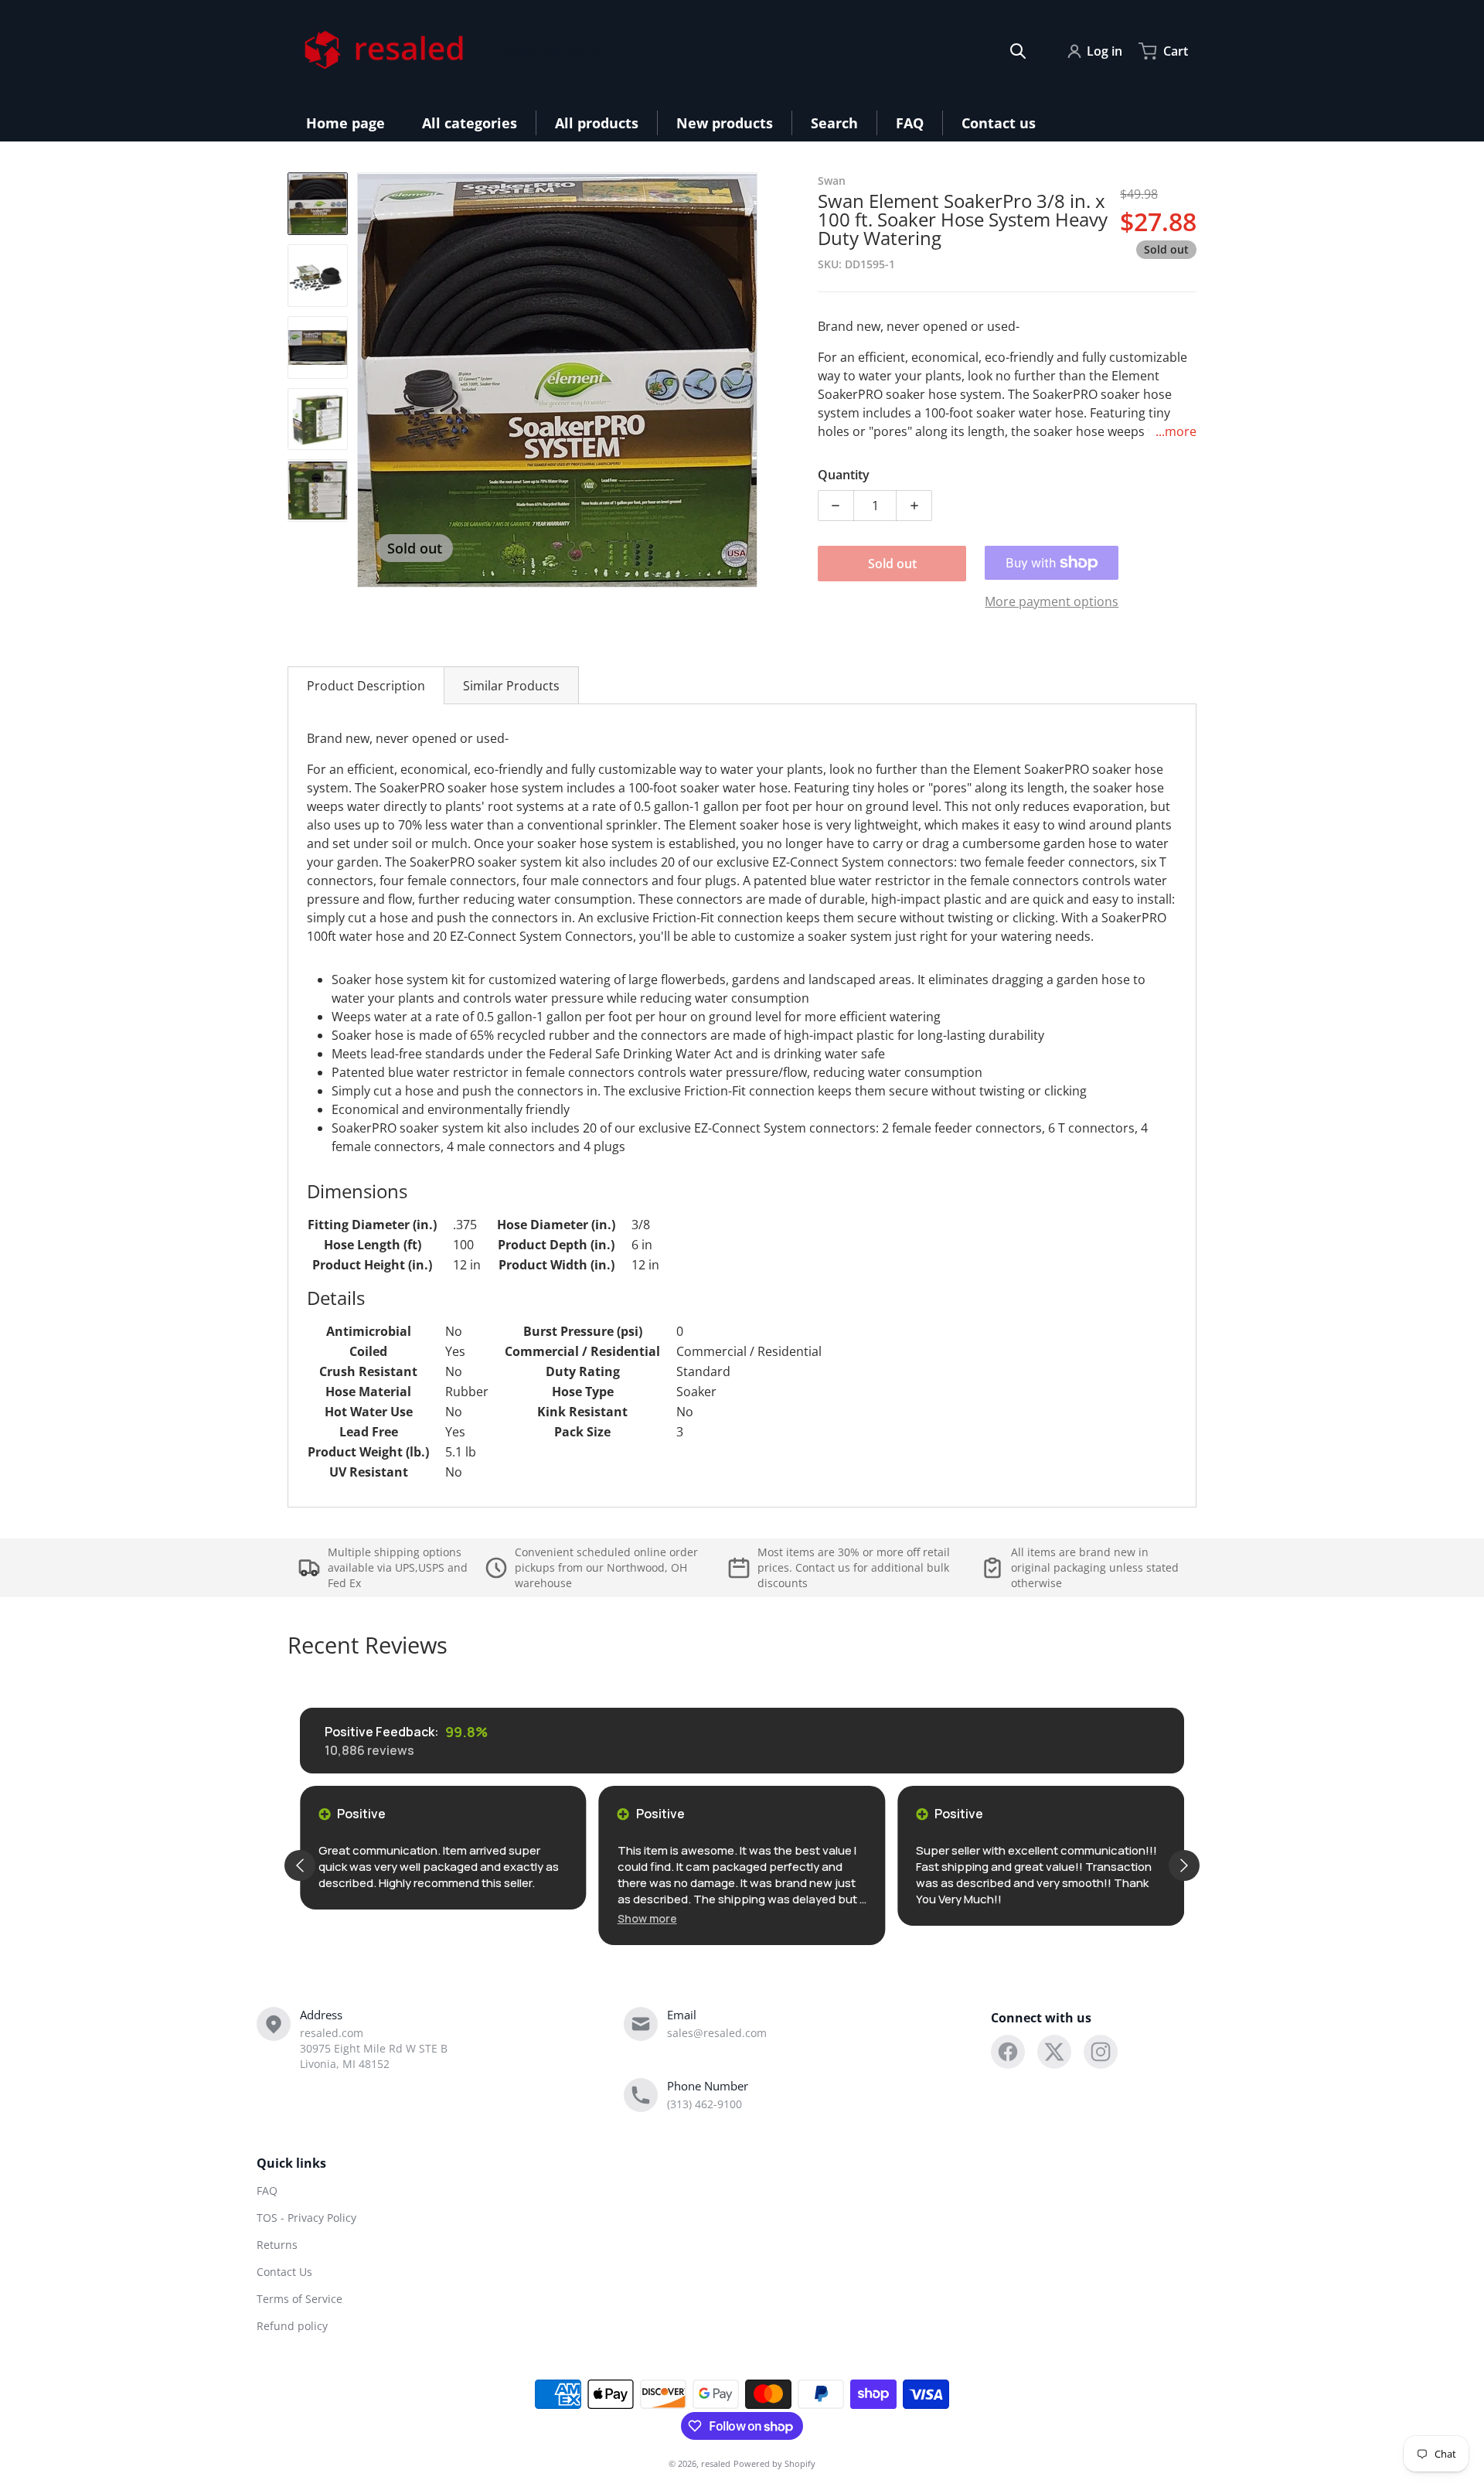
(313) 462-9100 (705, 2104)
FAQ (267, 2191)
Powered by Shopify (774, 2463)
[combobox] (763, 51)
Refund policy (292, 2326)
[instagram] (1101, 2052)
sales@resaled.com (717, 2033)
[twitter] (1054, 2052)
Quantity (844, 475)
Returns (277, 2245)
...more (1176, 431)
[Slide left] (366, 380)
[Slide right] (748, 380)
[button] (647, 1918)
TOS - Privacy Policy (306, 2218)
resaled (716, 2463)
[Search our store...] (1018, 51)
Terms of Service (300, 2299)
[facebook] (1008, 2052)
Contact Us (284, 2272)
